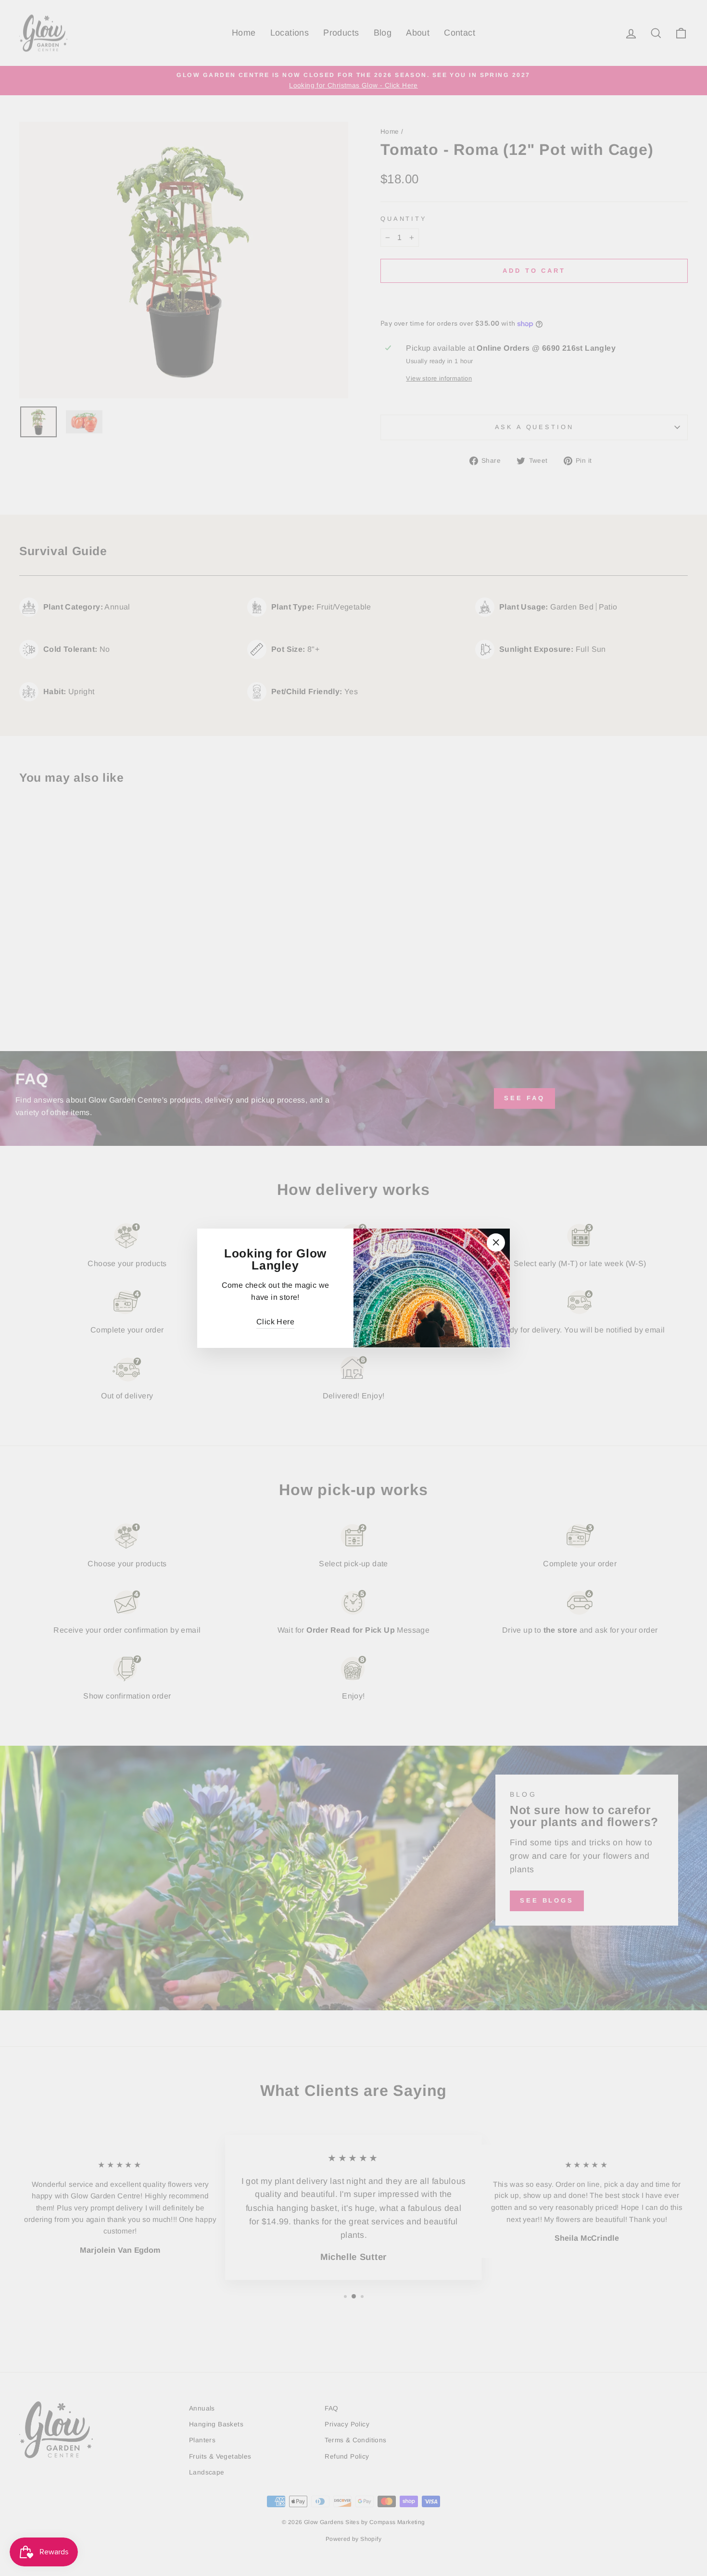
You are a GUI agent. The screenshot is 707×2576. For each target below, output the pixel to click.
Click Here (275, 1322)
